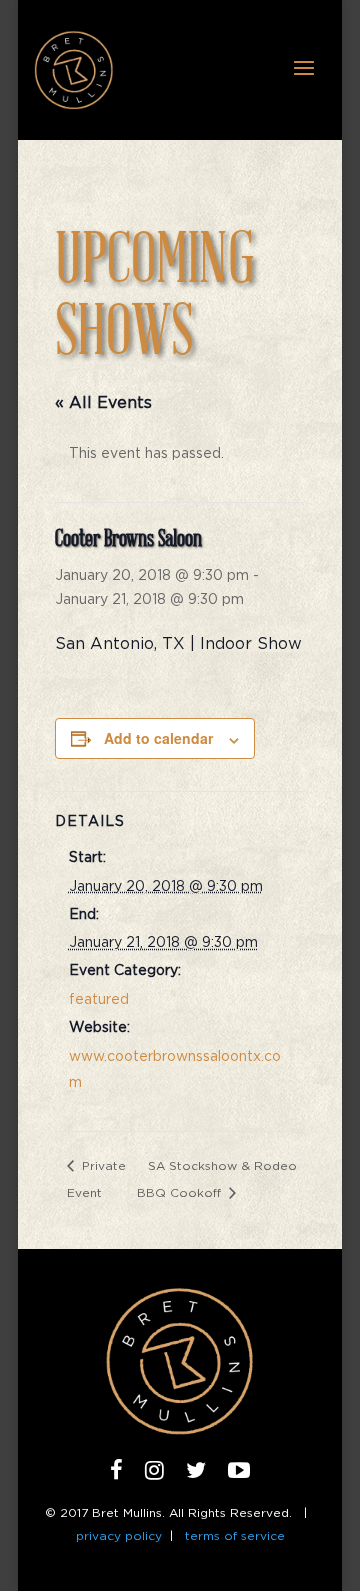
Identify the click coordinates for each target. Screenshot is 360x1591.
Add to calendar (158, 738)
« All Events (103, 403)
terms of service (235, 1536)
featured (99, 1000)
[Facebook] (116, 1474)
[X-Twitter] (196, 1474)
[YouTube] (239, 1474)
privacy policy (119, 1536)
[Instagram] (154, 1474)
